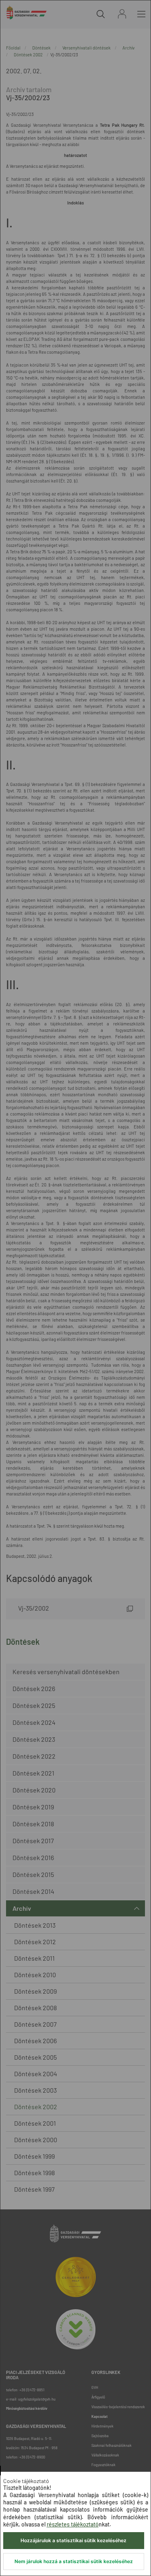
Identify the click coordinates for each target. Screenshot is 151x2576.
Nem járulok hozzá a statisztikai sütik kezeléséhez (74, 2561)
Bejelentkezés (122, 14)
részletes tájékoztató (73, 2524)
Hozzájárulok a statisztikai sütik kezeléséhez (73, 2540)
